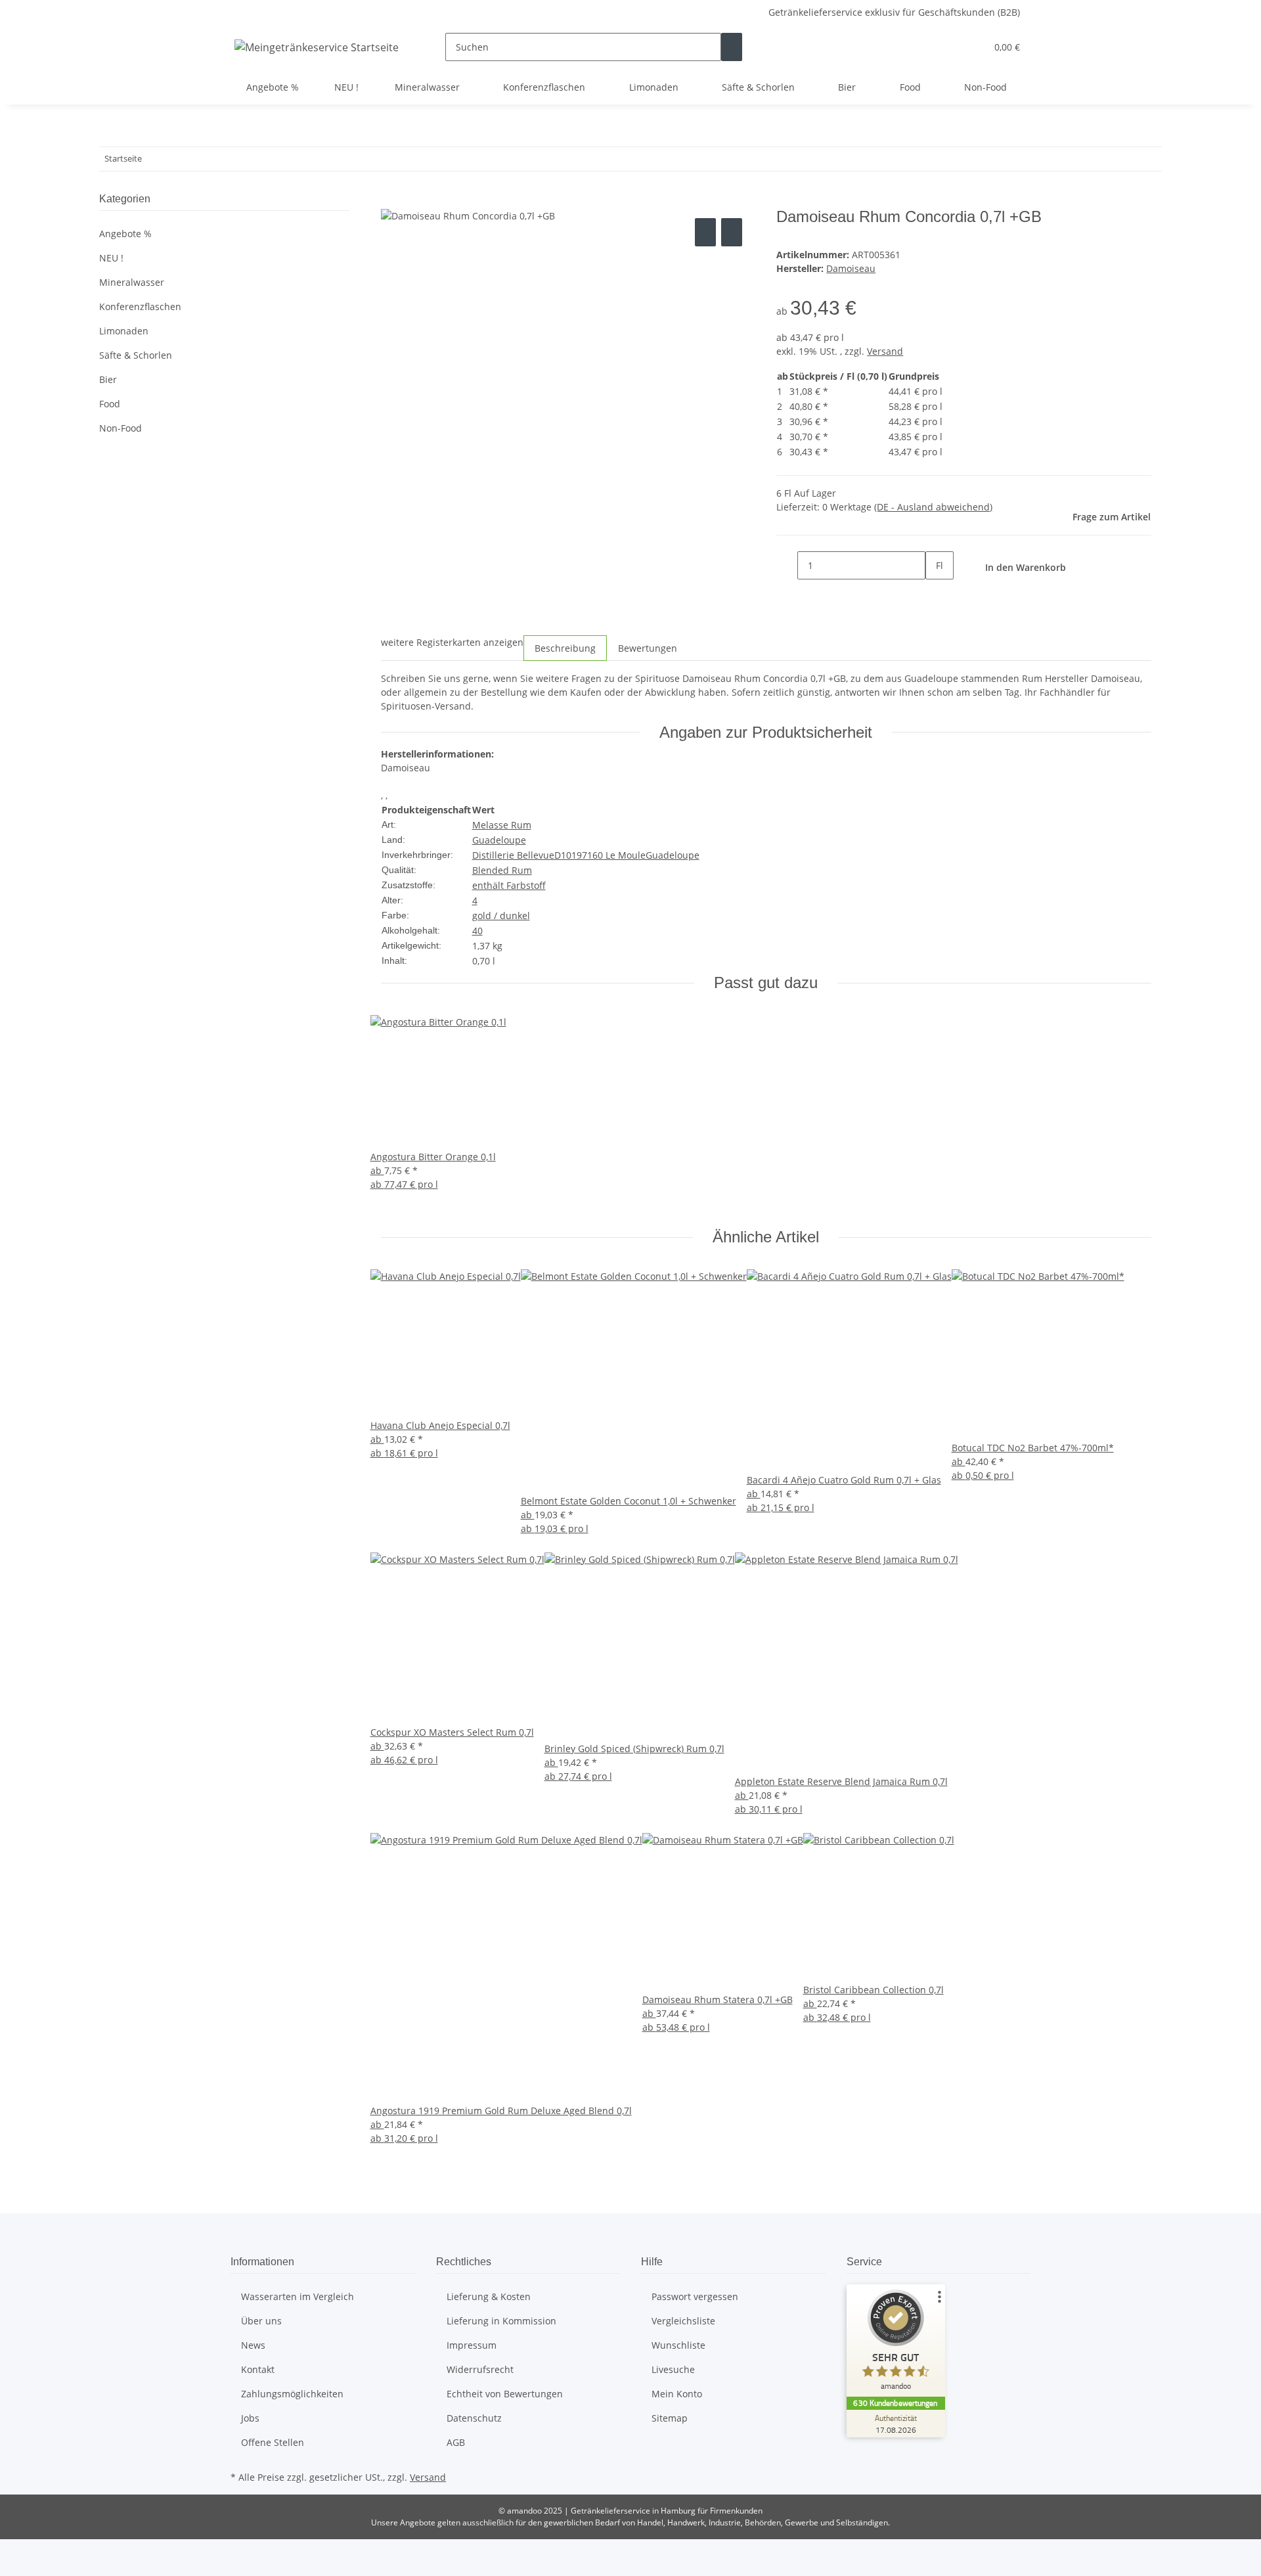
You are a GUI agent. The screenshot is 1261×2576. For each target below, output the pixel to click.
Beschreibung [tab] (565, 648)
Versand (885, 351)
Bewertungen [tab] (648, 648)
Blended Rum (502, 870)
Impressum (472, 2345)
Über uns (261, 2321)
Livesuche (673, 2369)
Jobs (250, 2418)
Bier (108, 379)
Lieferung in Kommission (501, 2321)
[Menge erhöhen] (936, 594)
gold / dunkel (501, 915)
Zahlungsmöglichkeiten (292, 2394)
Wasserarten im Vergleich (298, 2296)
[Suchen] (732, 47)
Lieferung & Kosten (489, 2296)
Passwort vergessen (695, 2296)
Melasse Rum (502, 825)
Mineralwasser (132, 282)
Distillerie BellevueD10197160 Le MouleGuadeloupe (586, 855)
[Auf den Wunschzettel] (732, 232)
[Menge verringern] (787, 565)
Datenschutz (474, 2418)
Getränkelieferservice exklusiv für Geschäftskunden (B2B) (894, 12)
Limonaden (124, 331)
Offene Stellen (273, 2442)
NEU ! (111, 258)
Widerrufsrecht (480, 2369)
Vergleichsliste (683, 2321)
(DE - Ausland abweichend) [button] (933, 507)
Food (110, 404)
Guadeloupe (499, 840)
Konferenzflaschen (140, 306)
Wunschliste (678, 2345)
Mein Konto (677, 2394)
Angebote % (125, 234)
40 (477, 931)
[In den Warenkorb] (391, 200)
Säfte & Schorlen (136, 355)
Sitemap (670, 2418)
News (253, 2345)
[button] (950, 47)
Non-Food (121, 428)
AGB (456, 2442)
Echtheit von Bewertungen (505, 2394)
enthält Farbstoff (509, 885)
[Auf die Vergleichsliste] (705, 232)
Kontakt (258, 2369)
